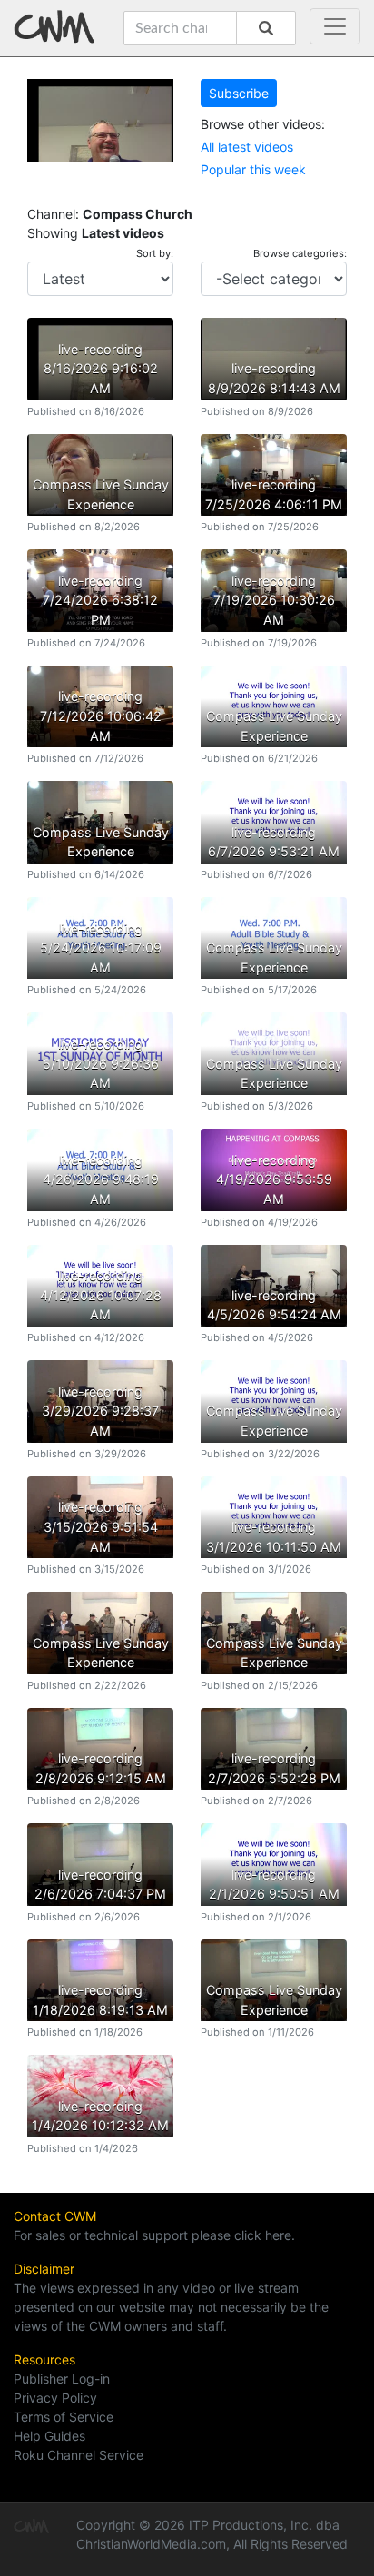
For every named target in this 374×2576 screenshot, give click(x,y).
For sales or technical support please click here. (154, 2235)
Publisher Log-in (62, 2379)
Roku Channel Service (79, 2455)
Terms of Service (64, 2417)
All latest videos (247, 147)
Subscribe (239, 93)
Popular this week (253, 169)
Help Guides (49, 2436)
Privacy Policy (55, 2398)
